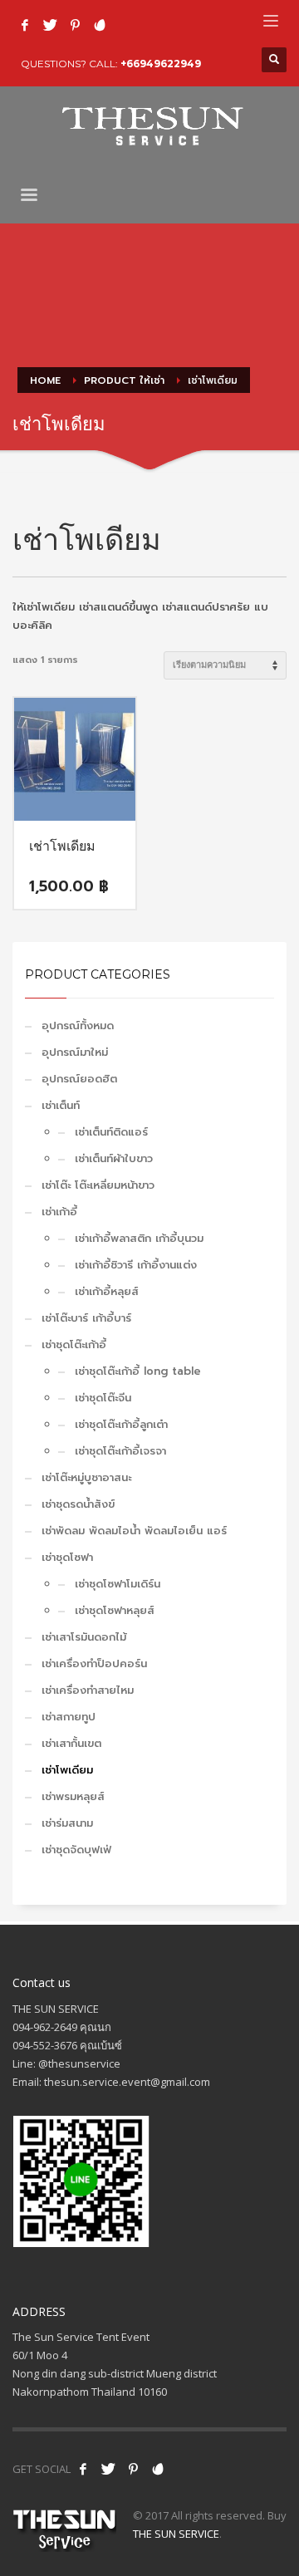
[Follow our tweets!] (108, 2469)
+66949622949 (161, 64)
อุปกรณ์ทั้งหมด (78, 1025)
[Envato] (100, 25)
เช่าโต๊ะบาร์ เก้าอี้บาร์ (86, 1318)
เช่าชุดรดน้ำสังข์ (78, 1504)
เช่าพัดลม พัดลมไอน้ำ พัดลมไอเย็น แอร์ (134, 1531)
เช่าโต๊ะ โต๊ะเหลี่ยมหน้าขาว (98, 1185)
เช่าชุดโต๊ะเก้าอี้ (74, 1344)
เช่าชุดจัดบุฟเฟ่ (76, 1850)
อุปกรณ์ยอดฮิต (79, 1079)
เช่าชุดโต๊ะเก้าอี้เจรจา (120, 1451)
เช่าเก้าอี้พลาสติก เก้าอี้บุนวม (139, 1238)
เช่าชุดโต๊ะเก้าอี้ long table (138, 1371)
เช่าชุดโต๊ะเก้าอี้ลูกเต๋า (121, 1424)
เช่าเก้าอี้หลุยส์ (107, 1291)
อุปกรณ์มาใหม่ (75, 1052)
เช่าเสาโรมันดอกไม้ (84, 1637)
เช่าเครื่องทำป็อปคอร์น (94, 1663)
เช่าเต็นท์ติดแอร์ (111, 1132)
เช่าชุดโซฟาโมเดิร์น (118, 1584)
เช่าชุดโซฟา (67, 1557)
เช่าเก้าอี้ (59, 1212)
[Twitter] (50, 25)
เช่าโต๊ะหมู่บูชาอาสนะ (86, 1477)
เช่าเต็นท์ (61, 1105)
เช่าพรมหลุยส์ (73, 1796)
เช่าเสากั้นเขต (71, 1743)
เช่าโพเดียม (67, 1770)
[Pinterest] (75, 25)
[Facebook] (25, 25)
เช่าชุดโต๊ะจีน (103, 1398)
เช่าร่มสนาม (67, 1823)
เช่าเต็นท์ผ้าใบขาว (114, 1158)
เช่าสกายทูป (69, 1717)
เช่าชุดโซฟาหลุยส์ (115, 1610)
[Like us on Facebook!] (83, 2469)
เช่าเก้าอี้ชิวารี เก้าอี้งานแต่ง (136, 1265)
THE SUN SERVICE (176, 2534)
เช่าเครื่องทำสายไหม (88, 1690)
